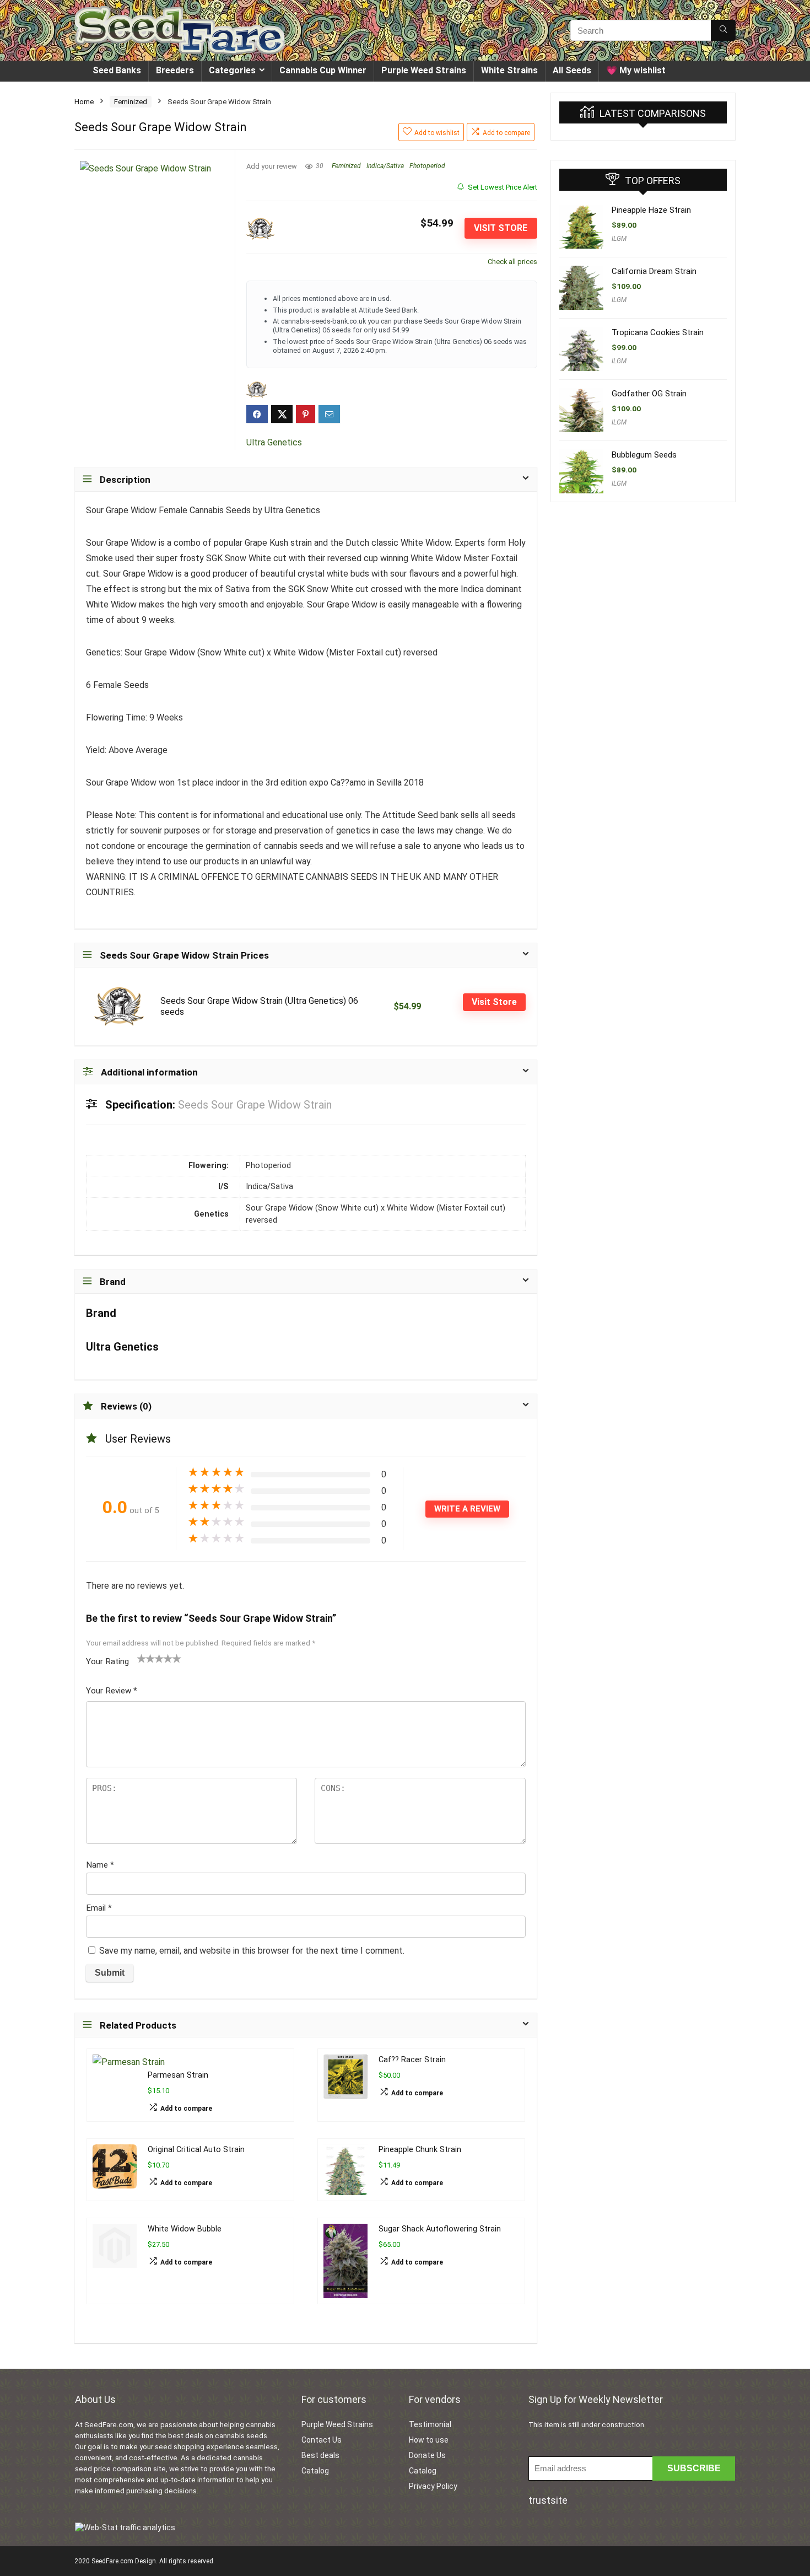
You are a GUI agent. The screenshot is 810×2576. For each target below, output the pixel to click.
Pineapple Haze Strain (651, 210)
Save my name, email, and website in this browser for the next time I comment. (252, 1951)
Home (84, 102)
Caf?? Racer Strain (412, 2060)
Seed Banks (117, 70)
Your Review (112, 1691)
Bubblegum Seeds (644, 455)
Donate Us (427, 2455)
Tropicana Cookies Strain (658, 332)
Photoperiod (427, 166)
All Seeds (572, 70)
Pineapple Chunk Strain (420, 2150)
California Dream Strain (654, 271)
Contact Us (322, 2440)
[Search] (723, 30)
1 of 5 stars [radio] (142, 1658)
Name (100, 1865)
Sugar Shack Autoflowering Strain (440, 2229)
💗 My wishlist (636, 70)
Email (99, 1908)
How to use (429, 2440)
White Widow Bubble (185, 2229)
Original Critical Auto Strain (196, 2150)
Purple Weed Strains (424, 70)
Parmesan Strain (178, 2075)
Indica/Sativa (385, 166)
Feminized (131, 102)
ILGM (619, 239)
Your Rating (107, 1661)
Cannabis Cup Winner (323, 70)
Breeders (175, 70)
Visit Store (501, 228)
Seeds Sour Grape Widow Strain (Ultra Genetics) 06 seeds (259, 1006)
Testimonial (430, 2424)
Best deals (320, 2455)
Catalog (315, 2471)
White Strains (509, 70)
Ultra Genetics (274, 442)
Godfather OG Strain (649, 394)
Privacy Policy (433, 2486)
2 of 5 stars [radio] (146, 1658)
